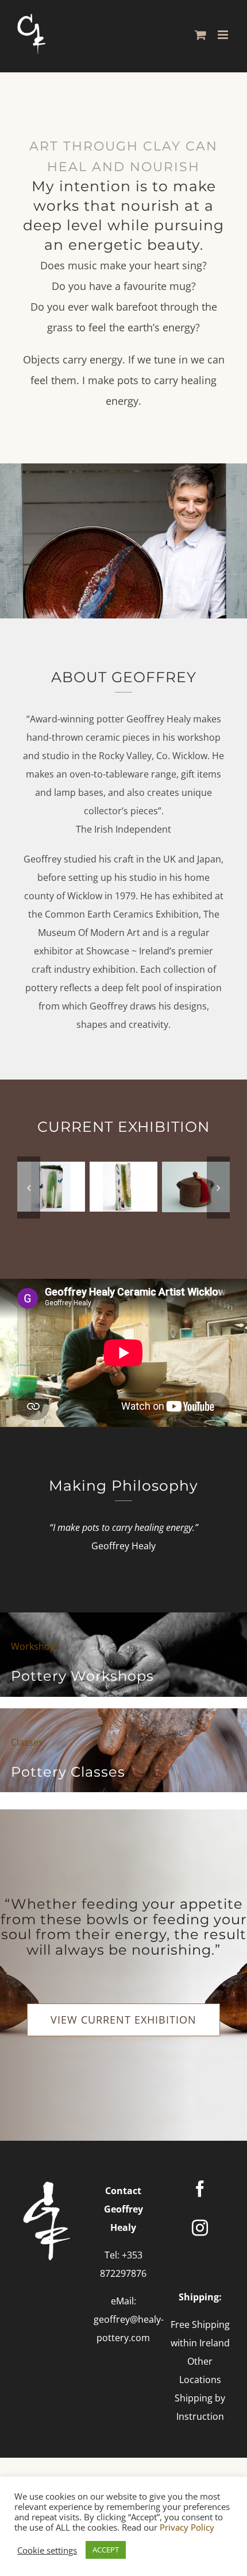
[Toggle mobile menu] (224, 35)
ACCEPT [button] (106, 2550)
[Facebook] (200, 2189)
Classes (27, 1742)
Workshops (36, 1646)
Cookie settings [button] (47, 2550)
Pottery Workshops (82, 1676)
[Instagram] (200, 2228)
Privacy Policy (187, 2527)
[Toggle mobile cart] (200, 35)
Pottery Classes (68, 1772)
